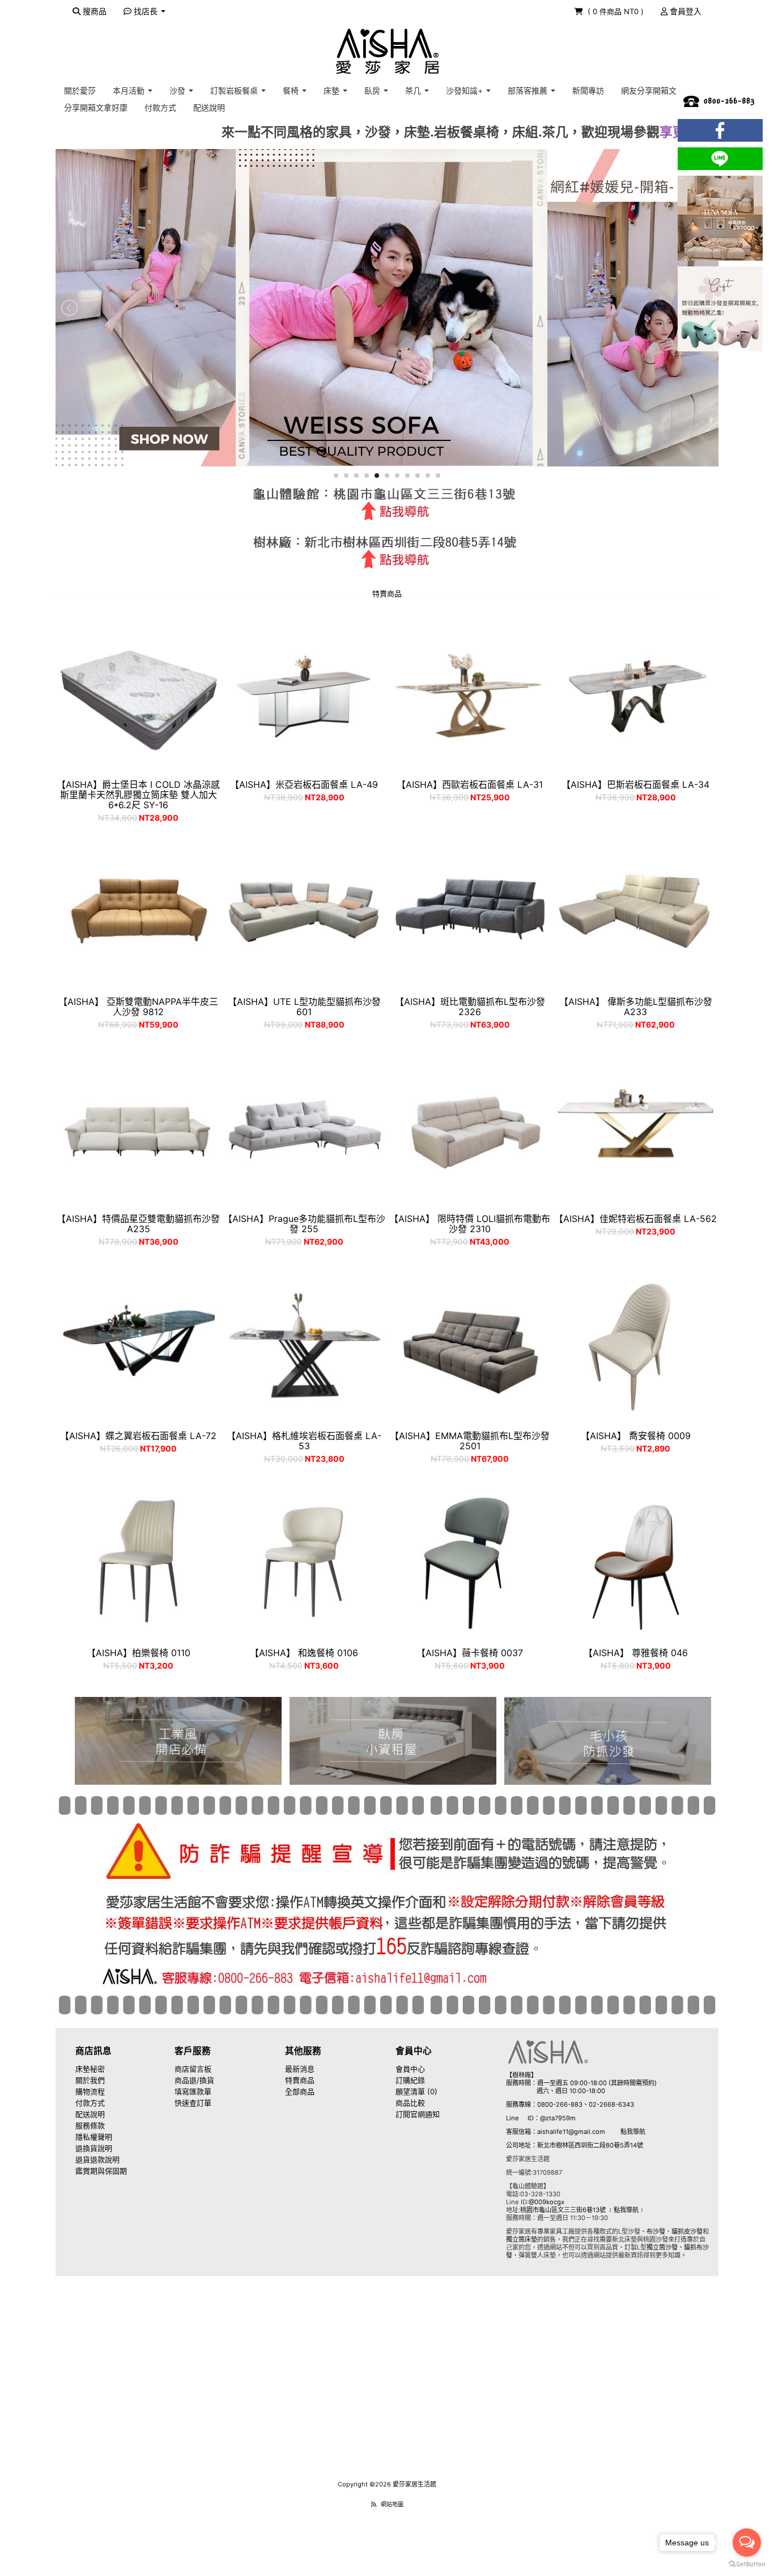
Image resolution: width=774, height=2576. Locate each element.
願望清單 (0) (416, 2091)
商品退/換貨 (194, 2080)
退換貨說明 (94, 2148)
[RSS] (374, 2504)
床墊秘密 (90, 2069)
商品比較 (410, 2103)
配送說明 (209, 107)
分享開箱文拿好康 (96, 107)
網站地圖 (392, 2504)
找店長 (146, 11)
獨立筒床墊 (522, 2239)
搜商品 (93, 11)
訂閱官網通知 (418, 2114)
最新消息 (300, 2069)
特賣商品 (300, 2080)
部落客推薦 (529, 90)
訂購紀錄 (410, 2080)
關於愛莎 (80, 90)
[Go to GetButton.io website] (747, 2564)
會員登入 (684, 11)
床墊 (333, 90)
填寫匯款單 (193, 2091)
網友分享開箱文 (649, 90)
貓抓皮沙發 (687, 2231)
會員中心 (410, 2069)
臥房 (373, 90)
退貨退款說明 (97, 2159)
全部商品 (300, 2091)
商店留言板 (193, 2069)
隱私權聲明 (94, 2137)
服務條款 (90, 2125)
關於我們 (90, 2080)
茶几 (414, 90)
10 (428, 476)
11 (438, 476)
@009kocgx (547, 2202)
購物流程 (90, 2091)
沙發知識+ (465, 90)
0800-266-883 (560, 2104)
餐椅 (292, 90)
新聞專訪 (588, 90)
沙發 (178, 90)
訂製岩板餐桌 (235, 90)
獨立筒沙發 (662, 2247)
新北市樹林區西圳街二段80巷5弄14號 (590, 2145)
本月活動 (130, 90)
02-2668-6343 (611, 2104)
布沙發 (656, 2231)
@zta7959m (558, 2118)
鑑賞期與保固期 (101, 2171)
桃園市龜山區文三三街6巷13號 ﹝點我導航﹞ (582, 2210)
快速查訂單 (193, 2103)
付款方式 (160, 107)
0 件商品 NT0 (617, 11)
